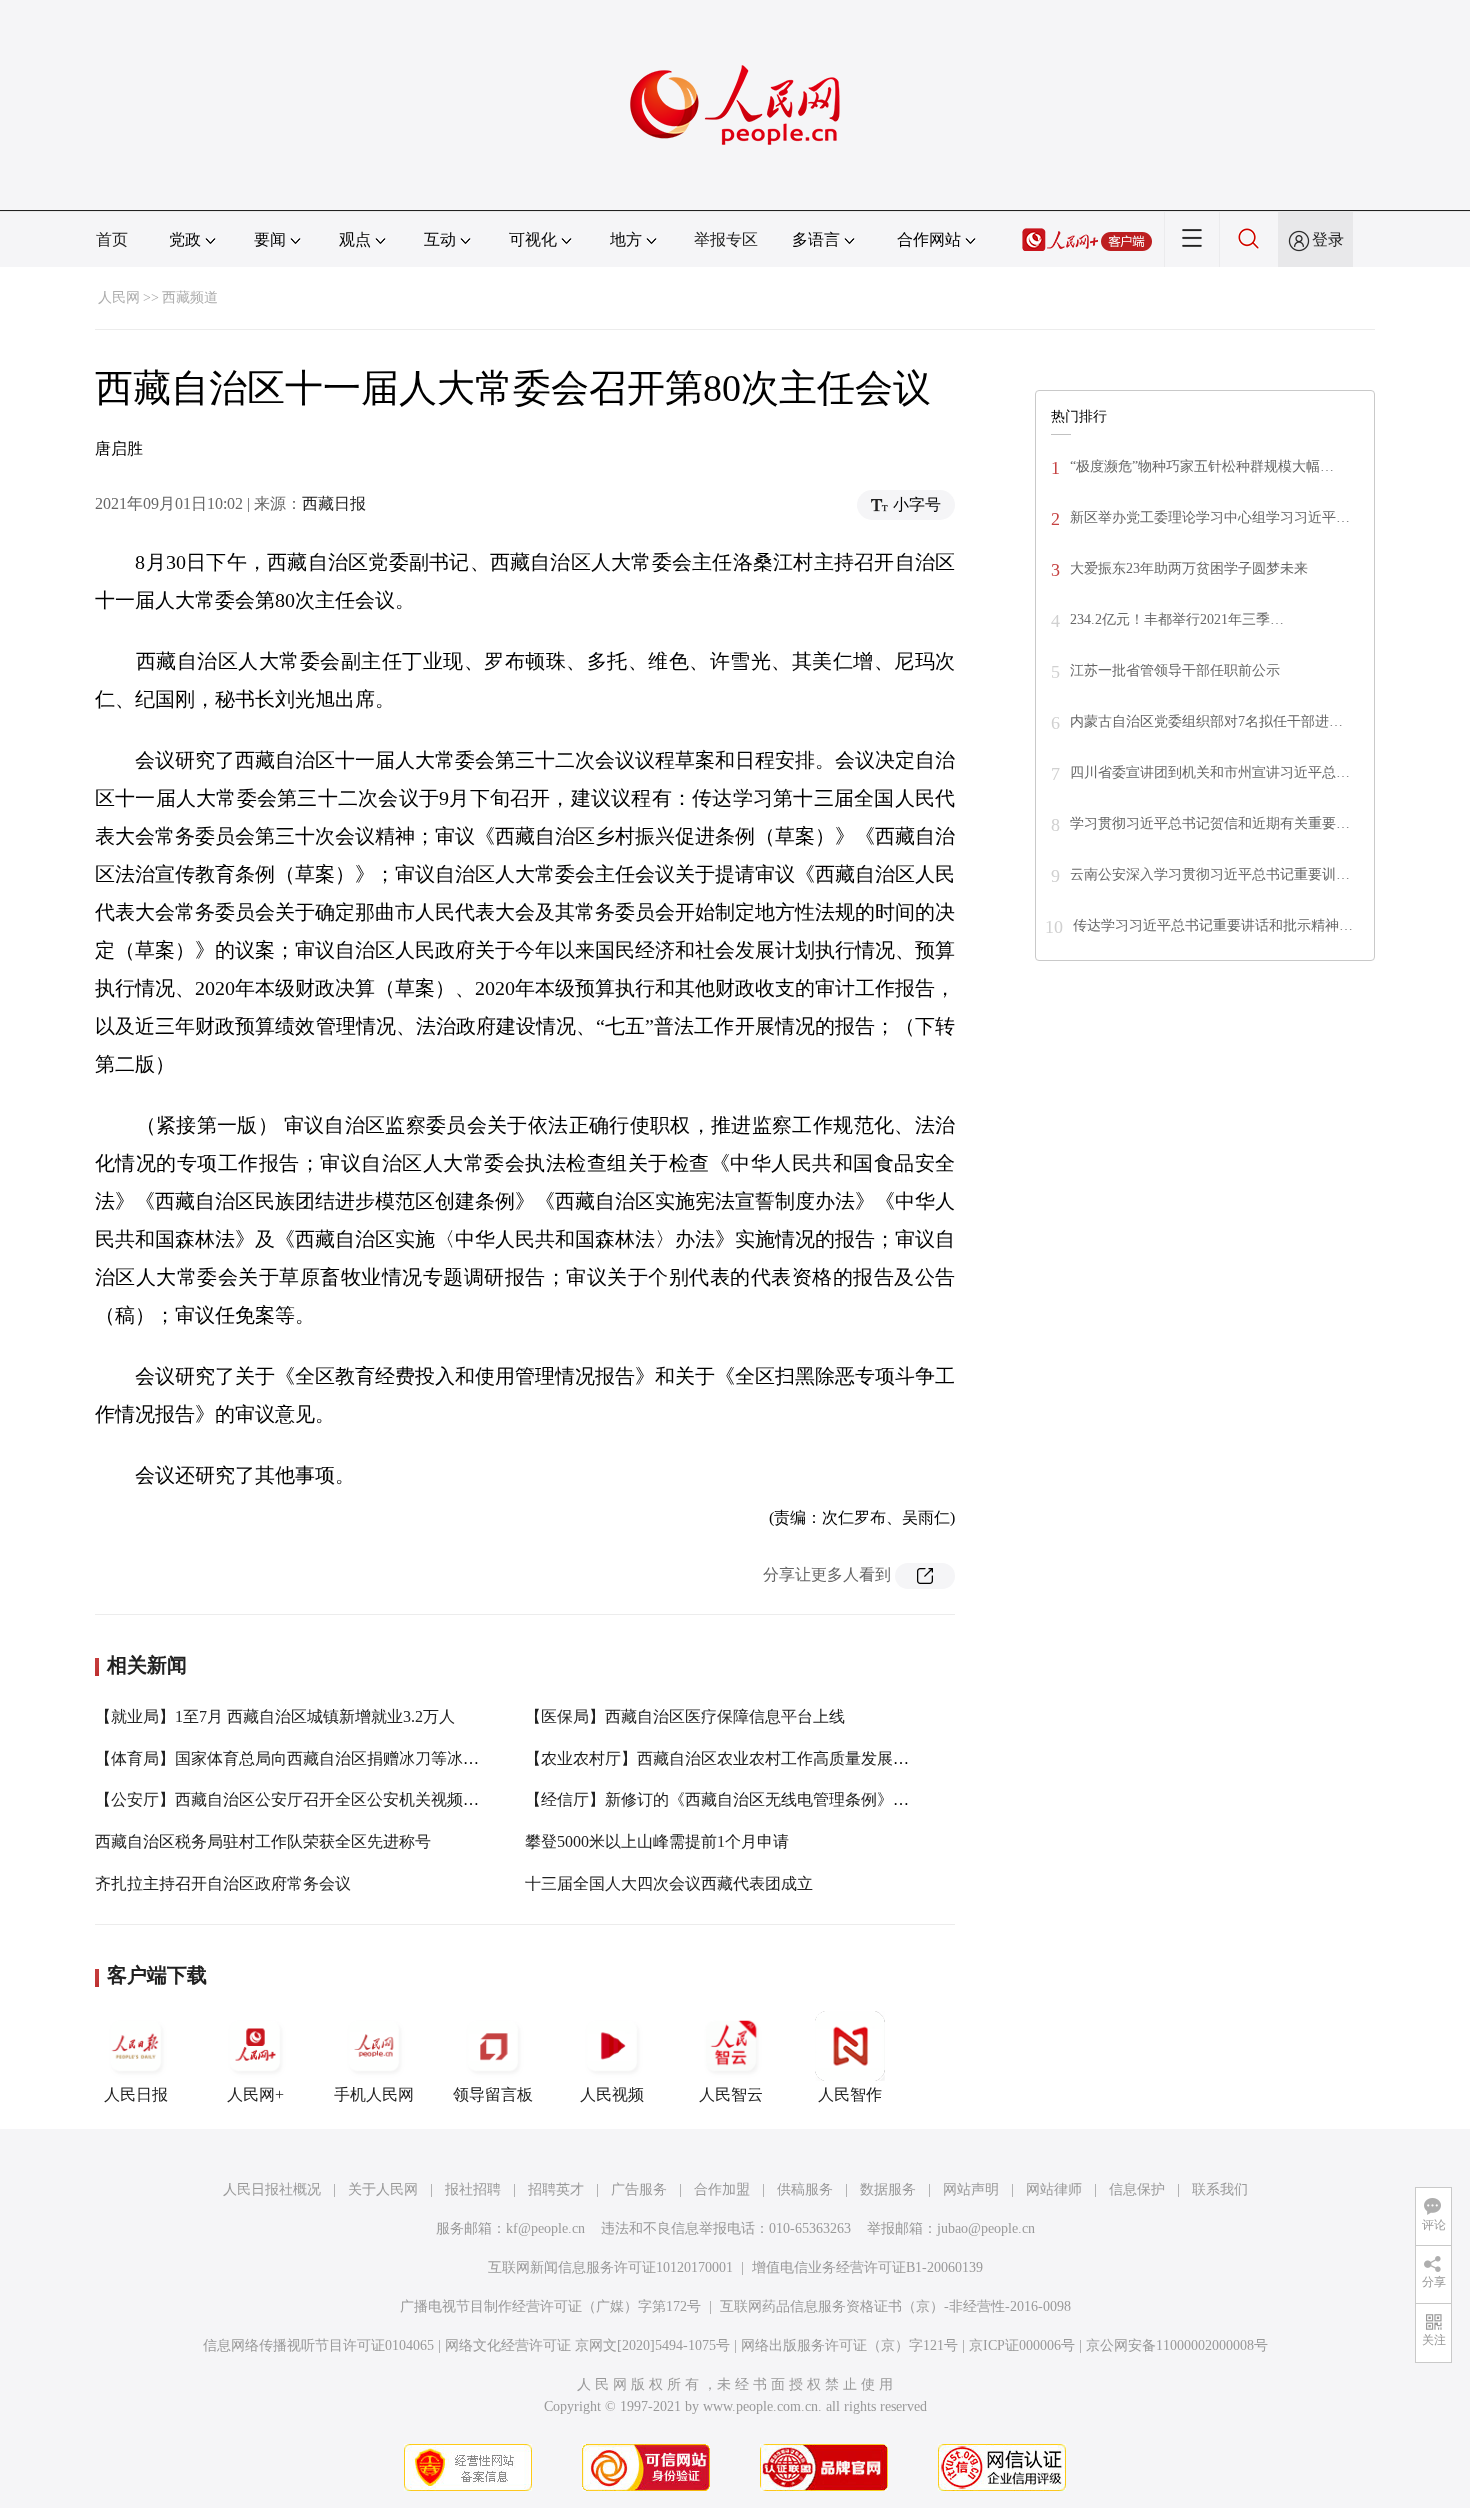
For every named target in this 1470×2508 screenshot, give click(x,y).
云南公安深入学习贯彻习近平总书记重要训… (1210, 874)
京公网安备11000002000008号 (1177, 2345)
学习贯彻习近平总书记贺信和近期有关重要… (1210, 823)
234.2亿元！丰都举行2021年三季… (1177, 619)
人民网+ (255, 2094)
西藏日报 (334, 503)
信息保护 (1137, 2189)
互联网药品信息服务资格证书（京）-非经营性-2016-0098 (895, 2306)
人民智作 (850, 2094)
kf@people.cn (545, 2228)
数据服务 (888, 2189)
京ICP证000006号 (1022, 2345)
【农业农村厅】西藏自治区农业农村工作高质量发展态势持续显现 (757, 1758)
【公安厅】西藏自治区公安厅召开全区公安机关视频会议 (295, 1799)
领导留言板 (493, 2094)
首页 (112, 239)
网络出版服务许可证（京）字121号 (849, 2345)
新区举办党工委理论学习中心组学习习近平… (1210, 517)
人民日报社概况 (272, 2189)
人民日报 (136, 2094)
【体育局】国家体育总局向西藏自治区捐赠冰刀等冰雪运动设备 (319, 1758)
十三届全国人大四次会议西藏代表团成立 (669, 1883)
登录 (1328, 239)
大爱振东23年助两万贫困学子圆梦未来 (1189, 568)
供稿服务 (805, 2189)
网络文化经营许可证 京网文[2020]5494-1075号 (587, 2345)
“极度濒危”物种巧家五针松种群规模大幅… (1202, 466)
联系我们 (1220, 2189)
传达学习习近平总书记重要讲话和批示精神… (1213, 925)
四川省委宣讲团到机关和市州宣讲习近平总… (1210, 772)
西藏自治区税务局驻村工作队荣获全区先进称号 (263, 1841)
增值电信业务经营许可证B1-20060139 (867, 2267)
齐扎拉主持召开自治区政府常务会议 (223, 1883)
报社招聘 (473, 2189)
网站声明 (971, 2189)
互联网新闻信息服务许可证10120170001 (610, 2267)
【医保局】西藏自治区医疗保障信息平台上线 (685, 1716)
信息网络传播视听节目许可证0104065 (318, 2345)
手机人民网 (374, 2094)
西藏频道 (190, 297)
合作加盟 (722, 2189)
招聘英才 (556, 2189)
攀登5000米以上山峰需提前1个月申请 (657, 1841)
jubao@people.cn (986, 2228)
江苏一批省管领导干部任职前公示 (1175, 670)
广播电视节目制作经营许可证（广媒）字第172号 (550, 2306)
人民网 (119, 297)
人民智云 (731, 2094)
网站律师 (1054, 2189)
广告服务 (639, 2189)
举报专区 (726, 239)
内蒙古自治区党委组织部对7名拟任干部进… (1206, 721)
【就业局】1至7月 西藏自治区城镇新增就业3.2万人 (275, 1716)
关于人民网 (383, 2189)
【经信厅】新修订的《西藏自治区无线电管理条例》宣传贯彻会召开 (765, 1799)
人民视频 (612, 2094)
